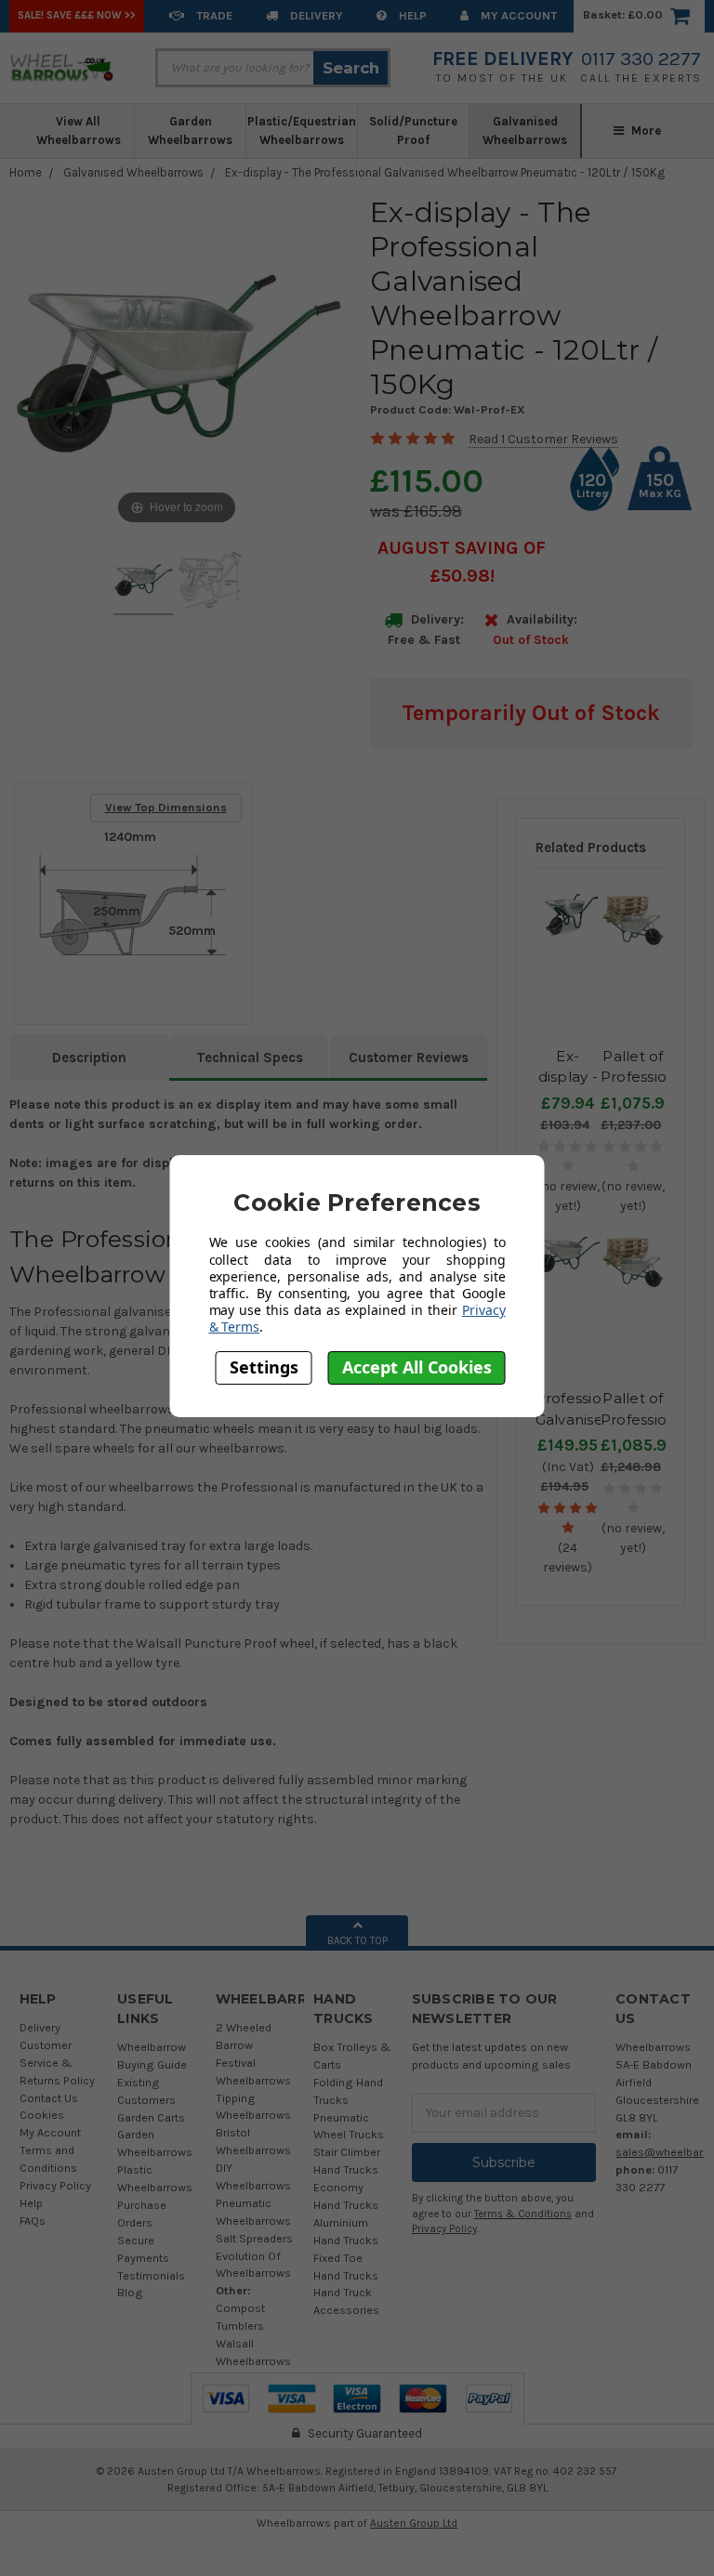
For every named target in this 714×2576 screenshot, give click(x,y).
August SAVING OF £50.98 (462, 562)
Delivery (315, 15)
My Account (517, 15)
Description (89, 1058)
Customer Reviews (409, 1058)
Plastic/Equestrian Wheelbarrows (302, 131)
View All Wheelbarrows (79, 131)
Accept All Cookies (417, 1367)
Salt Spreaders (254, 2238)
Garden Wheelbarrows (190, 131)
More (645, 131)
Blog (130, 2292)
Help (411, 15)
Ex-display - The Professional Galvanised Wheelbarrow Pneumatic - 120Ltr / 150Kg (445, 172)
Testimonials (151, 2275)
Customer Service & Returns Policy (57, 2063)
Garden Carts (151, 2117)
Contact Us (49, 2098)
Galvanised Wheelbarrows (525, 131)
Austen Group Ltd (414, 2523)
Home (26, 172)
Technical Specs (250, 1058)
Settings (264, 1367)
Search (351, 68)
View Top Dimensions (166, 807)
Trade (213, 15)
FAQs (33, 2221)
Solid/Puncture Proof (413, 131)
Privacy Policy (55, 2185)
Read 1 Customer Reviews (543, 439)
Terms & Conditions (523, 2214)
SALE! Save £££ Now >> (77, 15)
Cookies (42, 2115)
